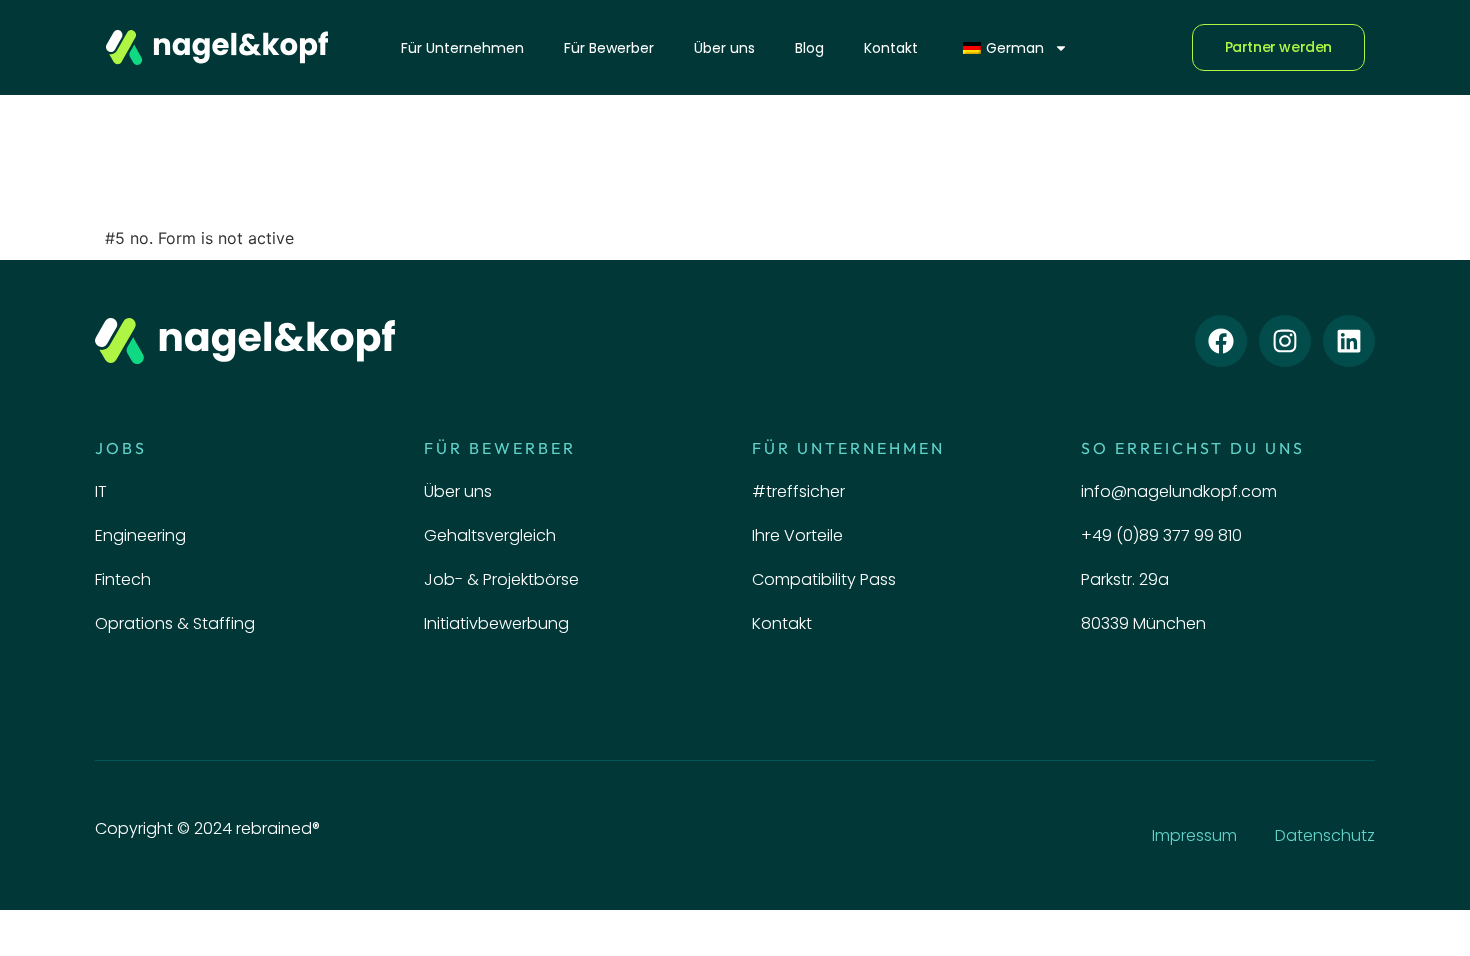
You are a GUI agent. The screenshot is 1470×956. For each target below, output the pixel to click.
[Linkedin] (1349, 341)
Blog (809, 48)
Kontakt (891, 48)
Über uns (724, 48)
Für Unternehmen (462, 48)
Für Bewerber (609, 48)
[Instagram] (1285, 341)
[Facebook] (1221, 341)
